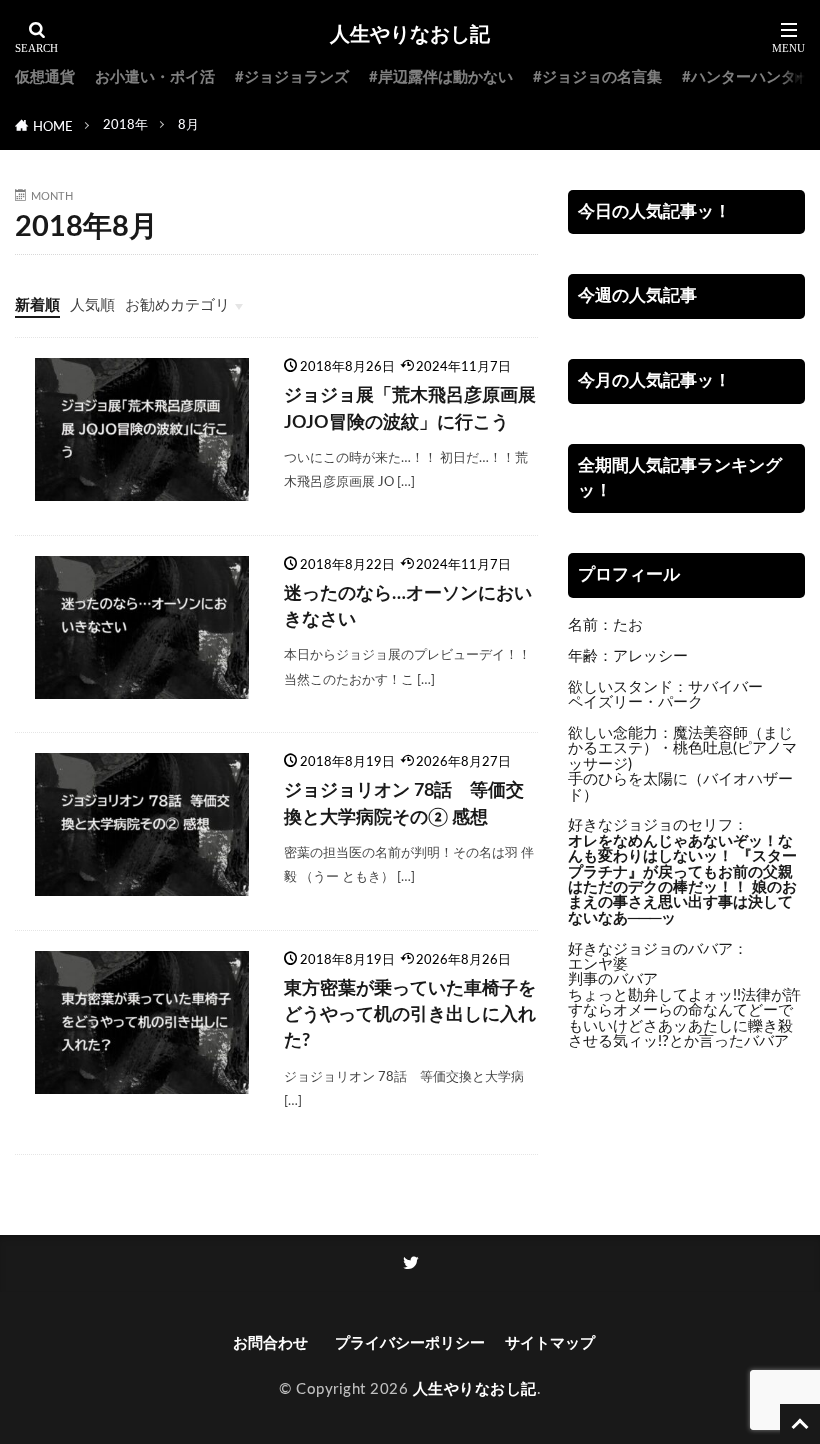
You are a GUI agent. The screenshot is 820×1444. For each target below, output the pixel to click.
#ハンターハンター (746, 77)
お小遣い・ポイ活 (155, 77)
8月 (188, 125)
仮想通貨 (45, 77)
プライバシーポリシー (410, 1343)
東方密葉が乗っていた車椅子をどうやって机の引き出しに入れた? (410, 1015)
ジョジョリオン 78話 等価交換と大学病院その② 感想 (404, 803)
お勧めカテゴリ (177, 305)
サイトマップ (550, 1343)
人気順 (92, 305)
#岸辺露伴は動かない (441, 77)
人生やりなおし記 (410, 35)
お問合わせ (274, 1343)
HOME (53, 127)
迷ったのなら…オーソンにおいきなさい (408, 606)
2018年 (125, 125)
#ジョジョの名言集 (597, 77)
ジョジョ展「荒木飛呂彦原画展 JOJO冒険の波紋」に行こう (410, 408)
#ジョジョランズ (292, 77)
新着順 (37, 305)
